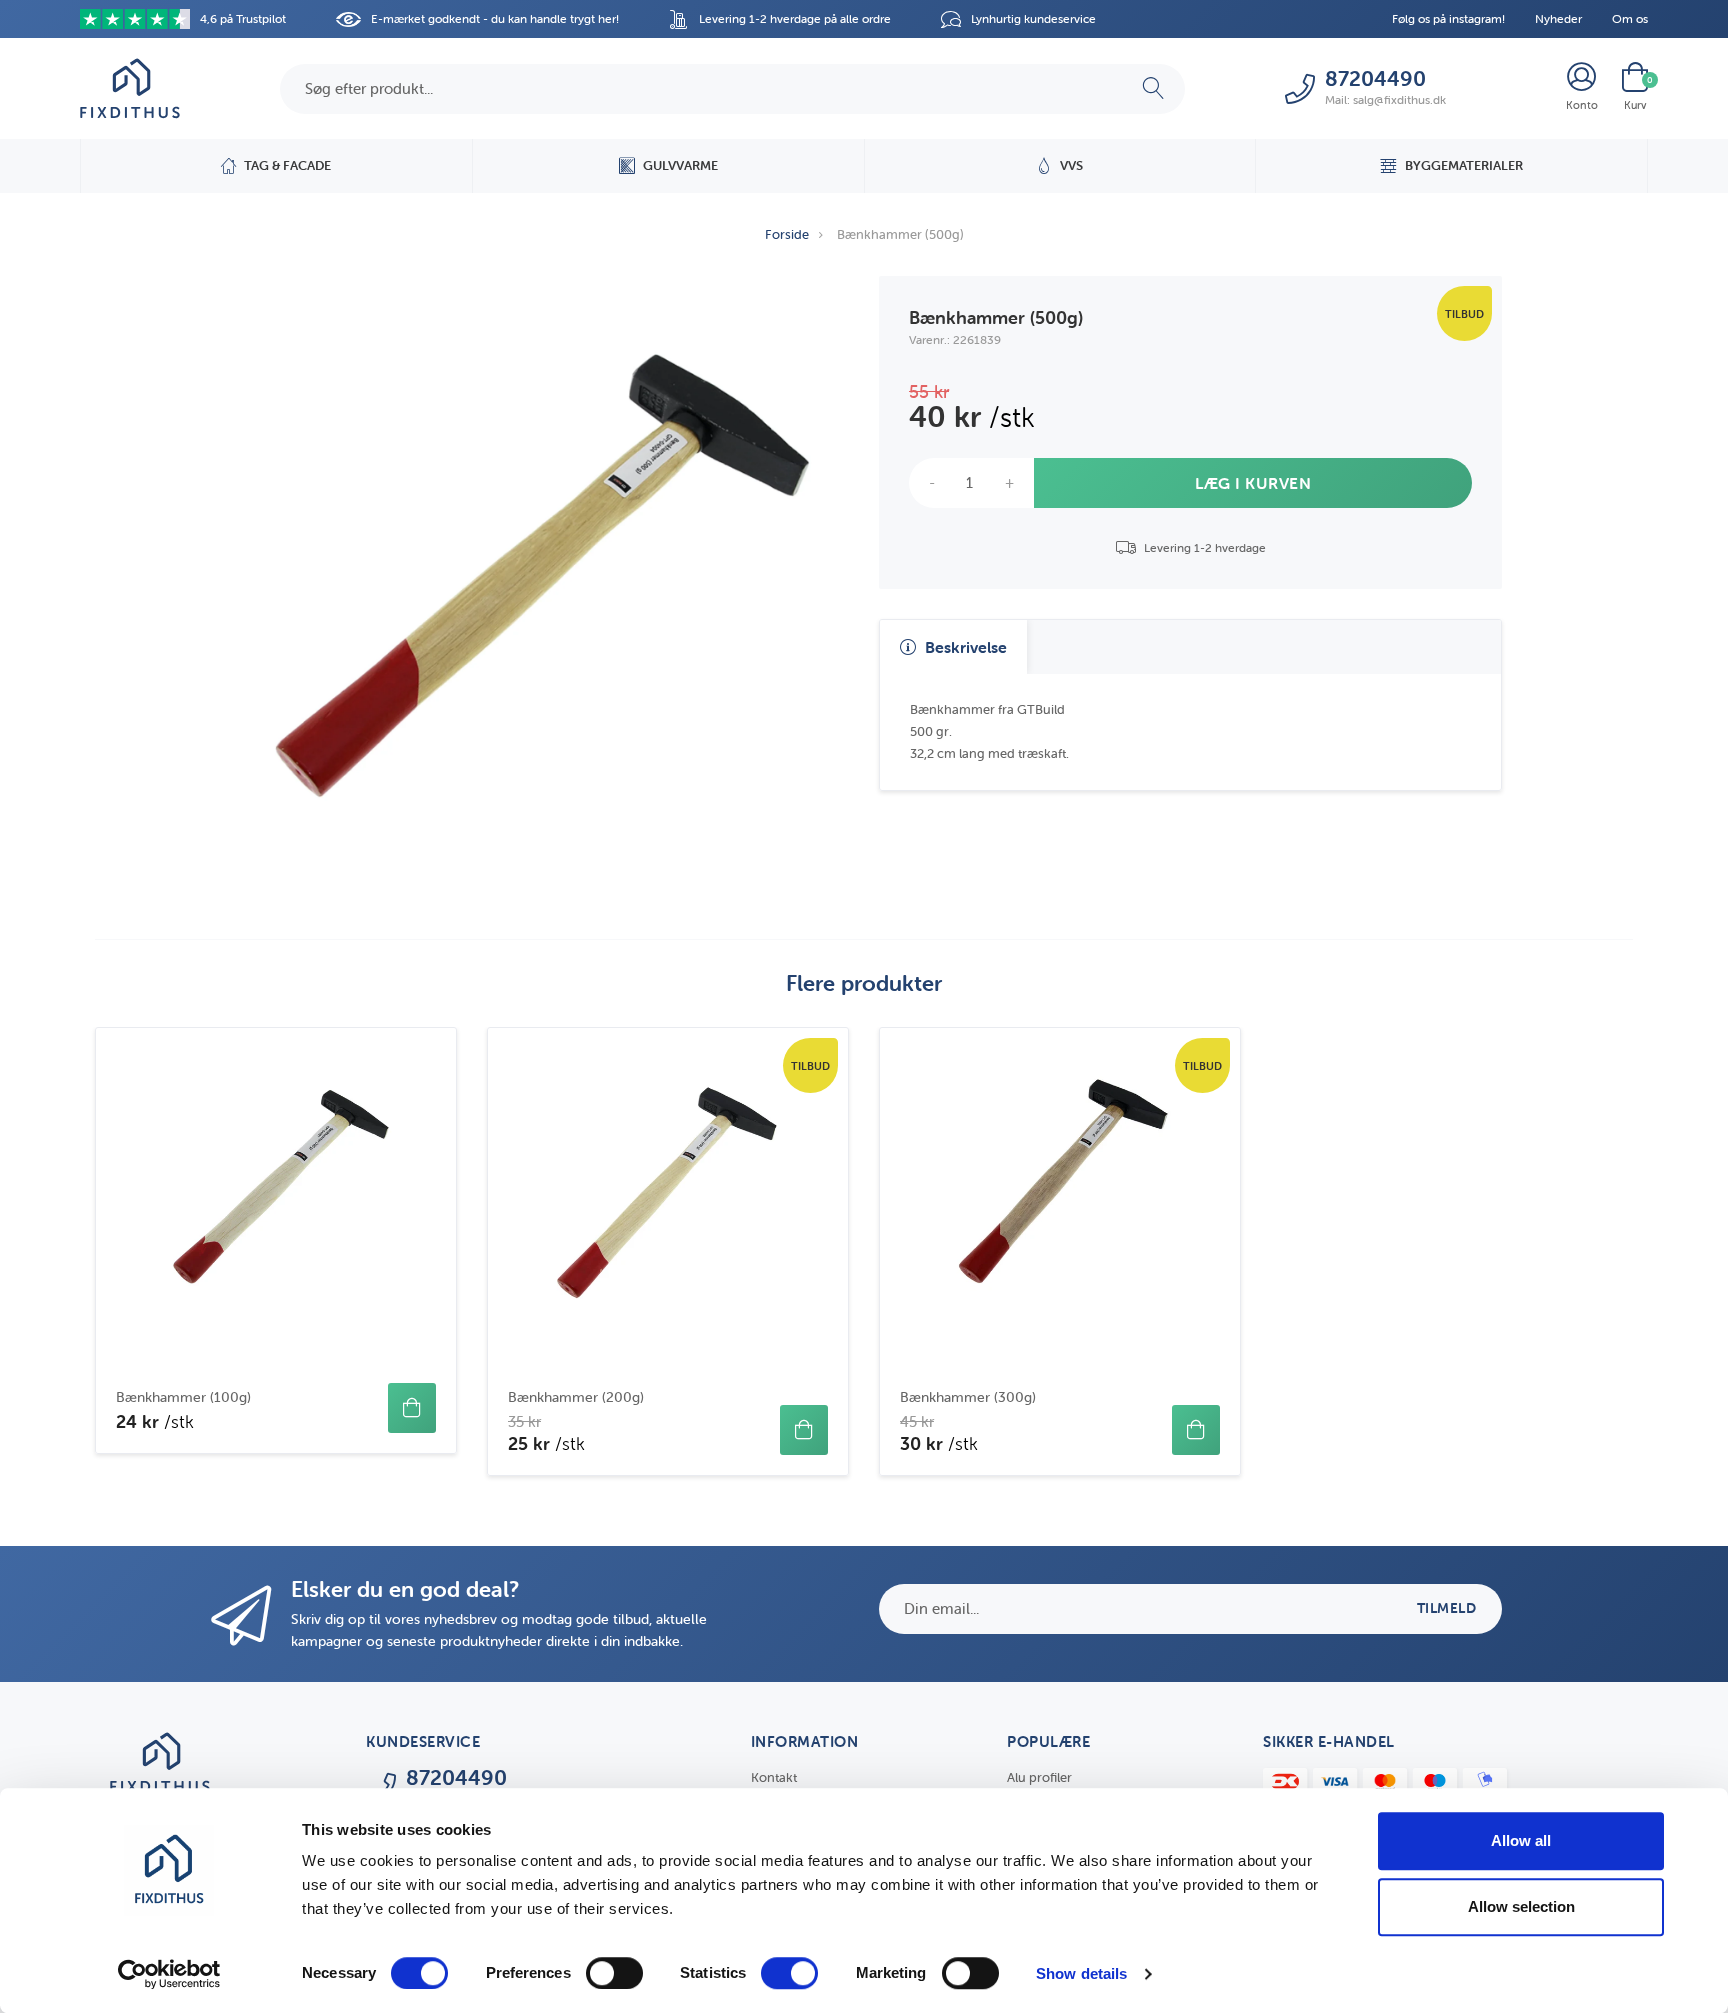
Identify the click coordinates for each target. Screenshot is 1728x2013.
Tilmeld (1447, 1608)
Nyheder (1558, 18)
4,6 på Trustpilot (243, 18)
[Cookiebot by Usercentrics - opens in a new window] (169, 1974)
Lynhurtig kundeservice (1033, 18)
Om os (1630, 18)
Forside (787, 234)
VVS (1071, 165)
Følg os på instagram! (1448, 18)
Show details (1081, 1973)
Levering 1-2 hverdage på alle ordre (795, 18)
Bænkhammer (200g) (576, 1397)
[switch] (614, 1973)
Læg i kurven (1253, 483)
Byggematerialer (1464, 165)
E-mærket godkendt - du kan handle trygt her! (495, 18)
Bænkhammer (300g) (968, 1397)
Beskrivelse (964, 647)
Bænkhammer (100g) (183, 1397)
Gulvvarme (680, 165)
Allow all (1521, 1840)
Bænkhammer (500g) (900, 234)
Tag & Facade (287, 165)
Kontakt (774, 1777)
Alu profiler (1039, 1777)
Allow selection (1521, 1906)
